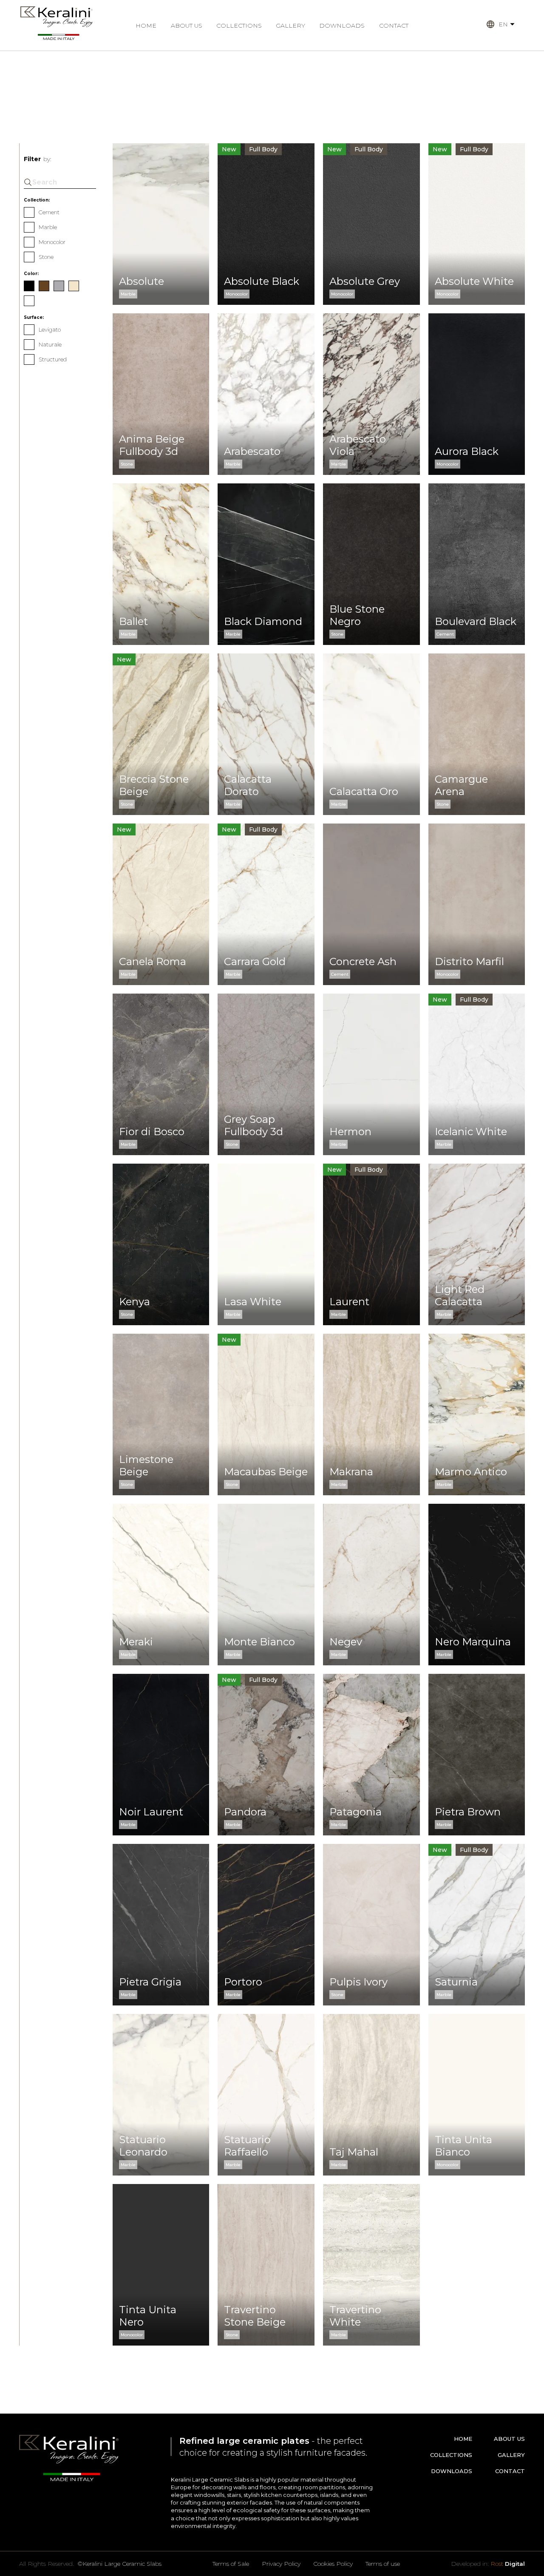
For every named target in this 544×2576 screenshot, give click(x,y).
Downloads (342, 26)
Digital (508, 2564)
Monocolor (52, 242)
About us (187, 26)
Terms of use (383, 2564)
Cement (49, 212)
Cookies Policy (333, 2564)
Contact (394, 26)
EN (503, 24)
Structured (53, 359)
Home (146, 26)
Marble (48, 227)
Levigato (50, 329)
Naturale (50, 344)
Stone (46, 257)
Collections (239, 26)
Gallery (290, 26)
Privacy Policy (281, 2564)
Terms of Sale (231, 2564)
